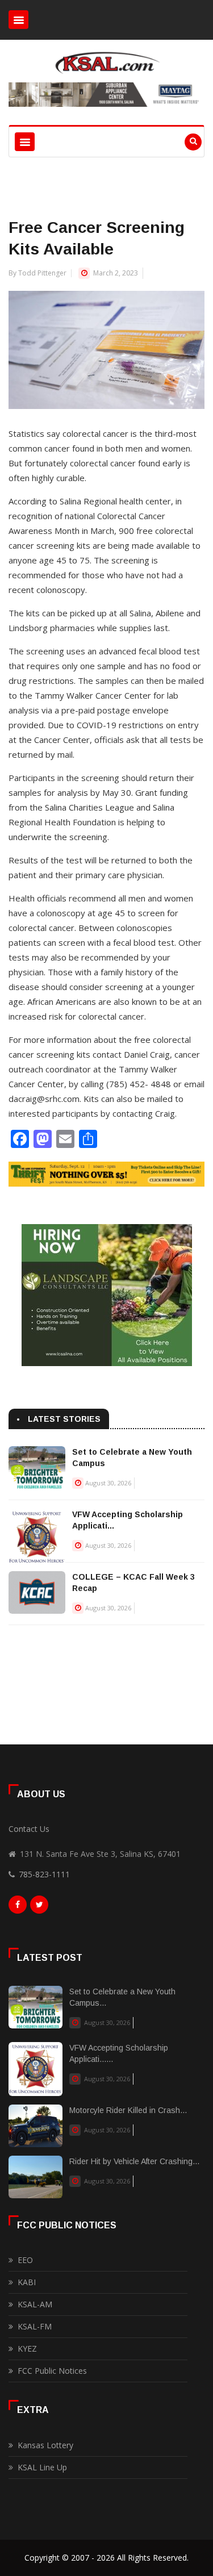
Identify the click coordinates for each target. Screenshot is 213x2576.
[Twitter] (39, 1907)
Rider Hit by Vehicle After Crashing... (134, 2161)
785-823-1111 (44, 1874)
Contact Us (29, 1829)
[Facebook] (18, 1907)
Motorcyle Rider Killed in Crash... (128, 2110)
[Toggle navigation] (18, 20)
